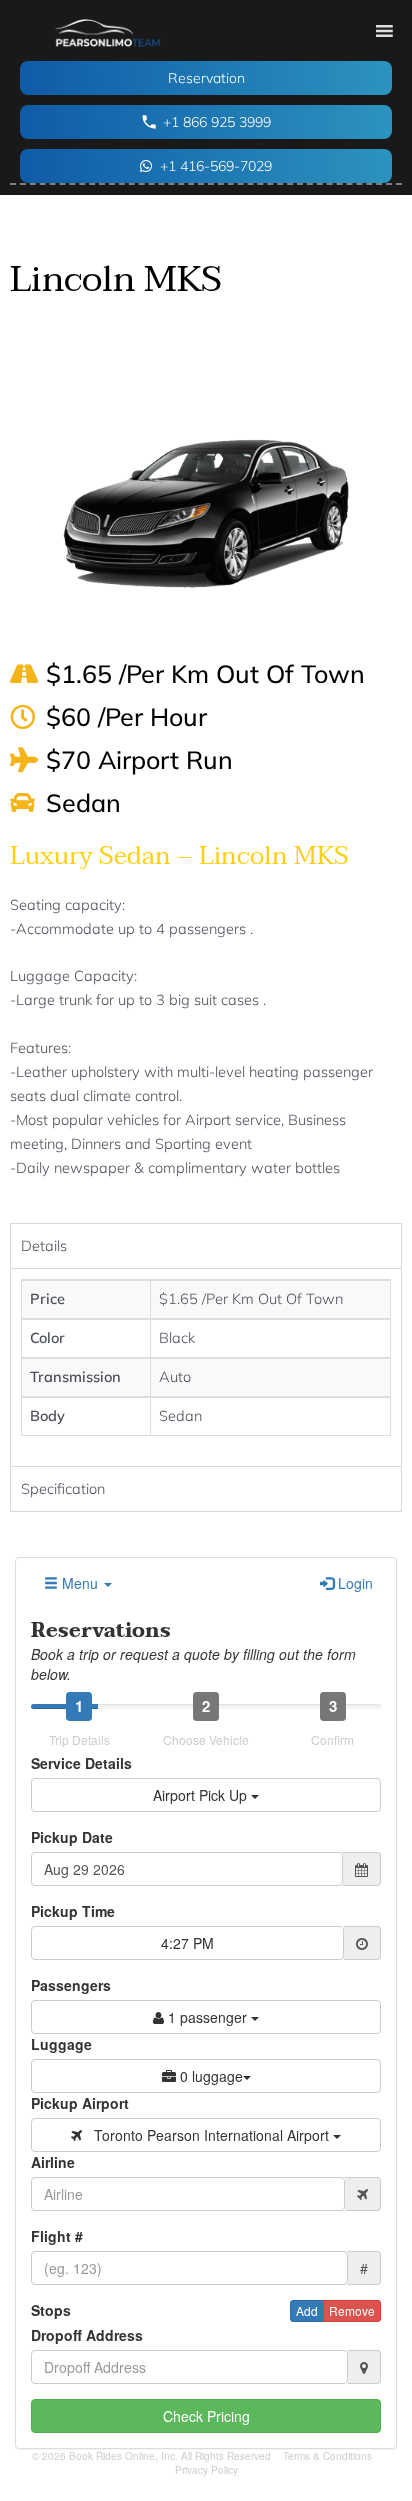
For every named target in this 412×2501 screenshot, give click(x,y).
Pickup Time (73, 1911)
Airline (53, 2162)
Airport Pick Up (202, 1795)
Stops (51, 2310)
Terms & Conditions (327, 2456)
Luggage (61, 2044)
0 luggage (209, 2076)
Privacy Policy (206, 2470)
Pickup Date (72, 1837)
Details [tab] (44, 1245)
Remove (352, 2310)
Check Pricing (206, 2416)
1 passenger (207, 2017)
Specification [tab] (63, 1488)
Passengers (71, 1985)
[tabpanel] (206, 1366)
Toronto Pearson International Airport (207, 2135)
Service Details (81, 1763)
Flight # (57, 2236)
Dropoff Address (87, 2335)
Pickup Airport (80, 2103)
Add (307, 2310)
